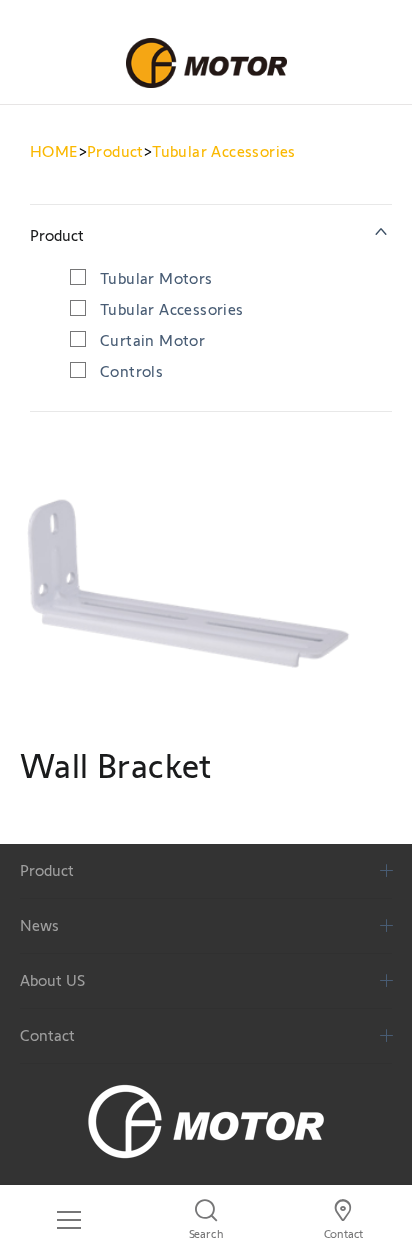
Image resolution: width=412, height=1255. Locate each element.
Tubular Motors (156, 278)
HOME (54, 151)
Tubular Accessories (224, 151)
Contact (47, 1035)
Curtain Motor (152, 340)
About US (52, 980)
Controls (131, 371)
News (39, 925)
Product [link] (57, 235)
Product (115, 151)
